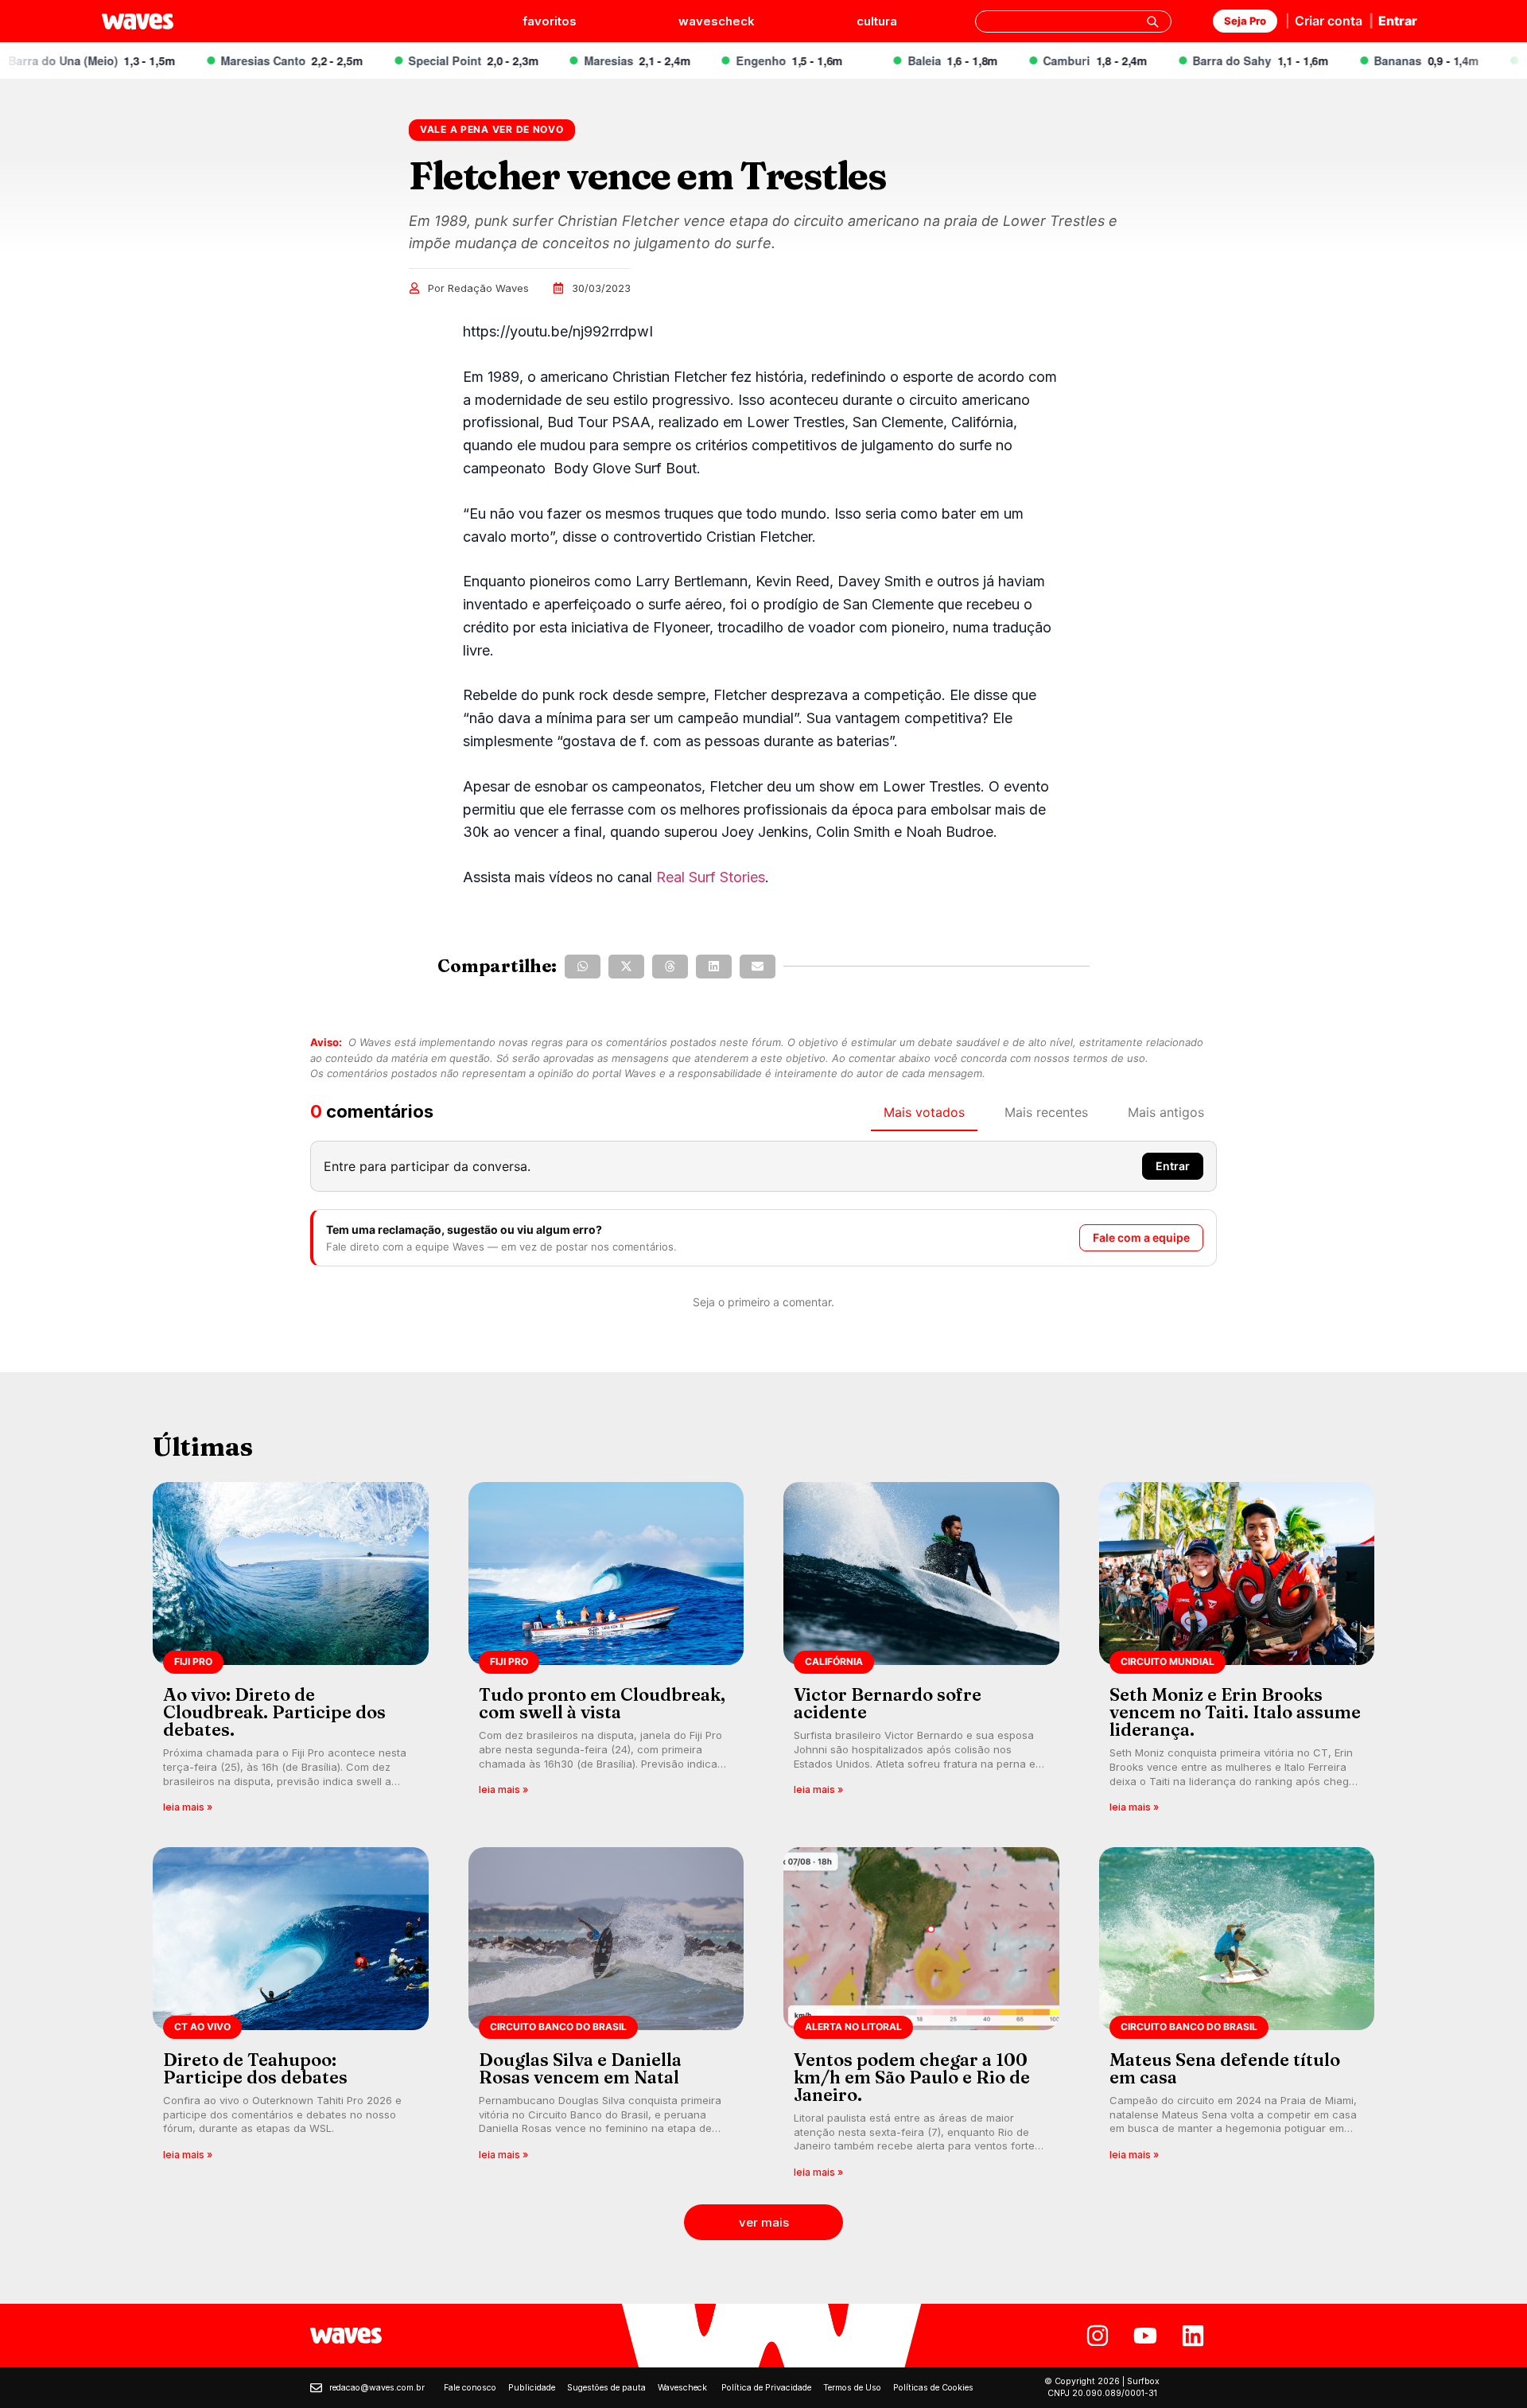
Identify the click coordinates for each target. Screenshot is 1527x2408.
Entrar (1398, 21)
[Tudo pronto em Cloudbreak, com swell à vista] (606, 1653)
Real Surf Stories (711, 877)
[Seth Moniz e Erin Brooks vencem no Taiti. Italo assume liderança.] (1237, 1653)
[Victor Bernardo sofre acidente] (921, 1653)
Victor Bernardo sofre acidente (888, 1703)
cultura (877, 21)
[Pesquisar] (1152, 21)
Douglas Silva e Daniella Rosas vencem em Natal (580, 2068)
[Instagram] (1098, 2336)
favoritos (550, 21)
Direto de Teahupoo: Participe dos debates (255, 2068)
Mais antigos (1166, 1112)
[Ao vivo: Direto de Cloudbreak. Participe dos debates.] (291, 1653)
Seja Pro (1245, 21)
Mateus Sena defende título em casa (1225, 2068)
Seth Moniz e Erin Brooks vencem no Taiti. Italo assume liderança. (1235, 1712)
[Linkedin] (1193, 2336)
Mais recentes (1046, 1112)
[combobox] (1073, 21)
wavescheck (717, 21)
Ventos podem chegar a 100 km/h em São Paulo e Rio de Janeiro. (912, 2077)
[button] (583, 967)
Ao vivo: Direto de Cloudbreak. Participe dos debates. (274, 1712)
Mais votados (924, 1112)
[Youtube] (1145, 2336)
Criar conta (1329, 21)
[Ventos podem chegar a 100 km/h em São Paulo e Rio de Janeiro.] (921, 2018)
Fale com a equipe (1141, 1237)
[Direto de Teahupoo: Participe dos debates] (291, 2018)
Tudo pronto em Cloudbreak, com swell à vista (602, 1703)
